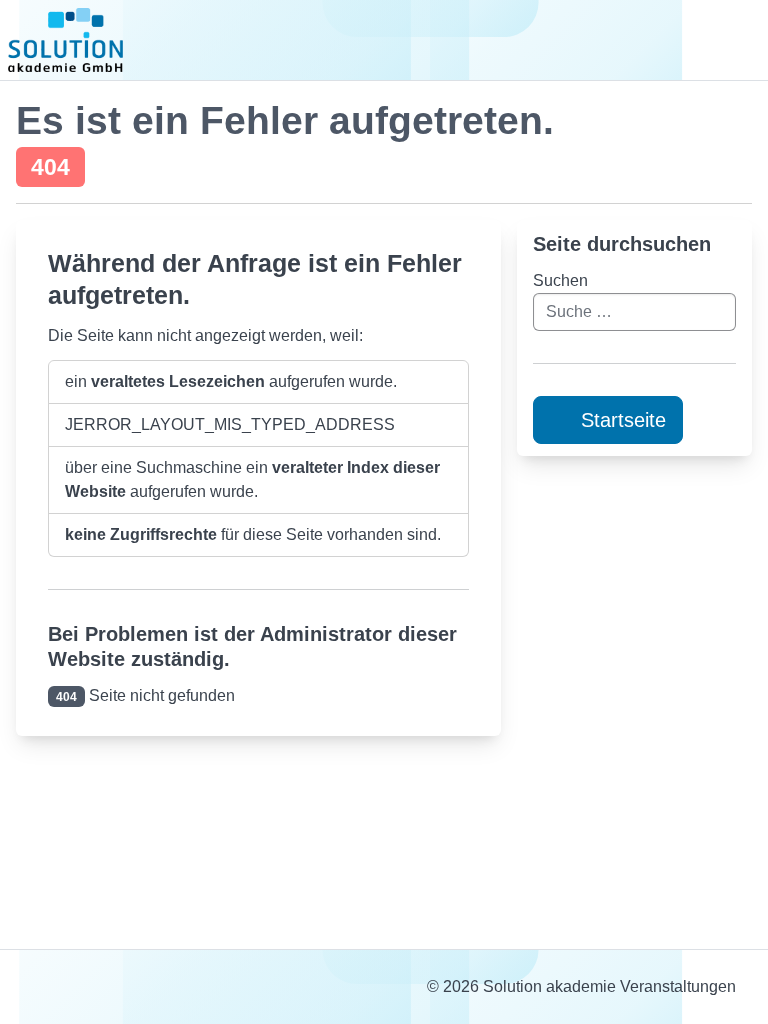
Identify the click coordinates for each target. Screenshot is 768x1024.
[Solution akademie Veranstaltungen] (65, 48)
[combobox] (634, 312)
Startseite (620, 420)
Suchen (560, 280)
